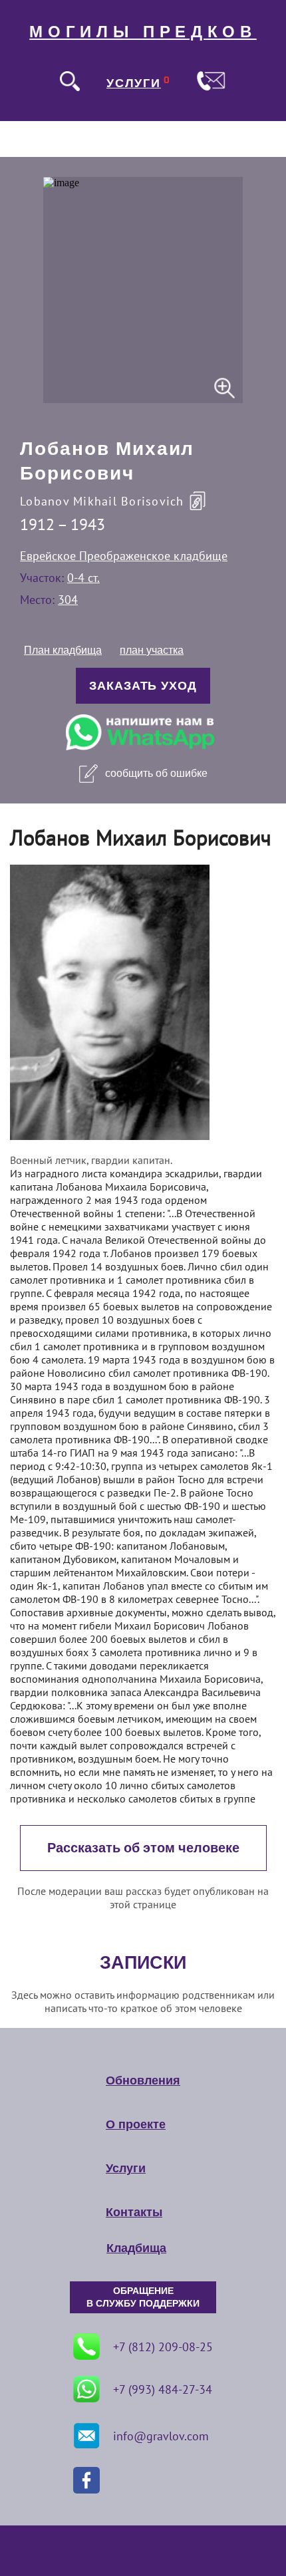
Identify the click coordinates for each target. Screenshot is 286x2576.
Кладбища (136, 2248)
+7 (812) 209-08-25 (163, 2347)
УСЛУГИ (134, 83)
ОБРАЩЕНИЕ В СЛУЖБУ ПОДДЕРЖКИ (143, 2297)
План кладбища (63, 650)
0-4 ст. (83, 578)
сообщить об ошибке (156, 773)
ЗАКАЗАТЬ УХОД (143, 686)
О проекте (136, 2124)
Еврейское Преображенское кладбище (124, 556)
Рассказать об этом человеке (143, 1848)
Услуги (126, 2168)
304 (68, 600)
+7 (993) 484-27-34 (163, 2389)
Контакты (134, 2212)
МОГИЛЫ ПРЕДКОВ (143, 32)
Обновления (143, 2080)
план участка (152, 650)
